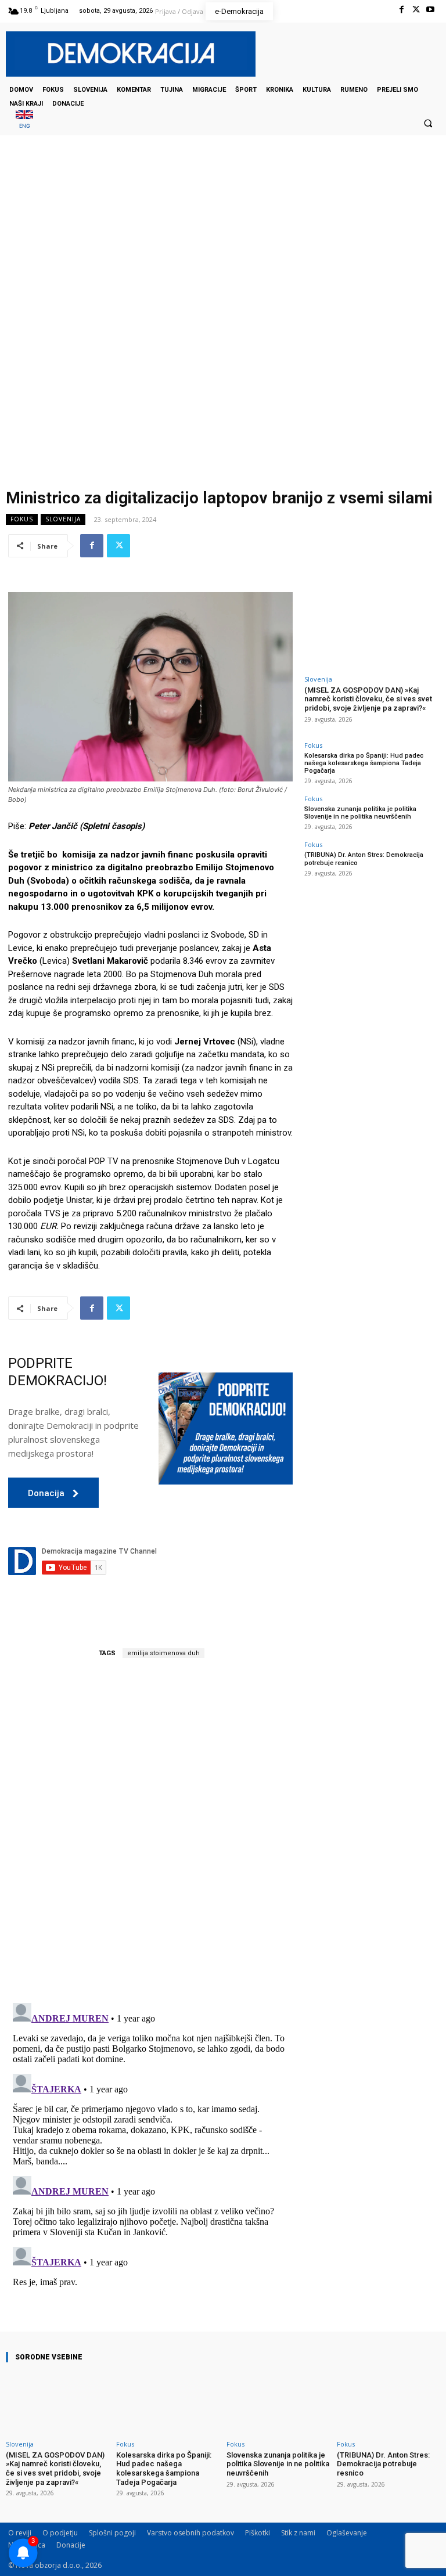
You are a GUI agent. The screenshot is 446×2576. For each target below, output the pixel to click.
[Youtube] (431, 10)
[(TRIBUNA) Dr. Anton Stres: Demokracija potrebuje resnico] (389, 2403)
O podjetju (60, 2533)
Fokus (22, 519)
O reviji (20, 2533)
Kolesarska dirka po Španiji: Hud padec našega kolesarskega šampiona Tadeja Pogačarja (364, 763)
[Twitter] (416, 10)
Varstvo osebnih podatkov (190, 2533)
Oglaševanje (347, 2533)
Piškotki (258, 2533)
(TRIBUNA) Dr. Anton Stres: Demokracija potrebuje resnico (383, 2464)
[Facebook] (401, 10)
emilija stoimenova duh (163, 1653)
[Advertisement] (223, 251)
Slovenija (63, 519)
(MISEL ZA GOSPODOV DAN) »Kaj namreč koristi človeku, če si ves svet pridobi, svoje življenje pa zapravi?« (368, 699)
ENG (25, 126)
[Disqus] (150, 1831)
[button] (428, 123)
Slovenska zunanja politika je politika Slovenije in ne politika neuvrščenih (360, 813)
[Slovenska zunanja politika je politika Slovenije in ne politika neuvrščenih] (278, 2403)
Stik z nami (298, 2533)
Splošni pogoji (112, 2533)
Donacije (71, 2545)
